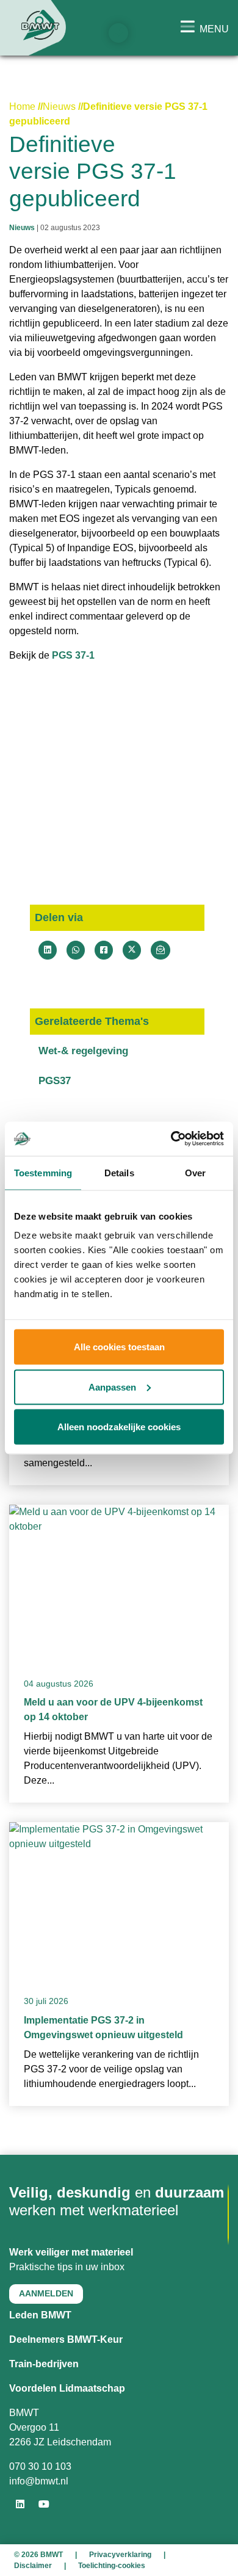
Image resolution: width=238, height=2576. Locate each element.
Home (22, 107)
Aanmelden (46, 2293)
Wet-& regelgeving (83, 1051)
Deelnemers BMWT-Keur (66, 2339)
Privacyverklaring (120, 2555)
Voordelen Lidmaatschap (67, 2388)
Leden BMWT (40, 2315)
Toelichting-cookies (112, 2566)
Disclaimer (33, 2566)
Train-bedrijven (44, 2364)
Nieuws (59, 107)
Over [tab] (195, 1172)
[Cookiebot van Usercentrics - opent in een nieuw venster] (171, 1139)
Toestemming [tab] (43, 1172)
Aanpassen (112, 1387)
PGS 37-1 (73, 655)
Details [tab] (119, 1172)
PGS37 (55, 1081)
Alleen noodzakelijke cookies (119, 1427)
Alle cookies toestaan (119, 1347)
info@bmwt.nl (39, 2481)
